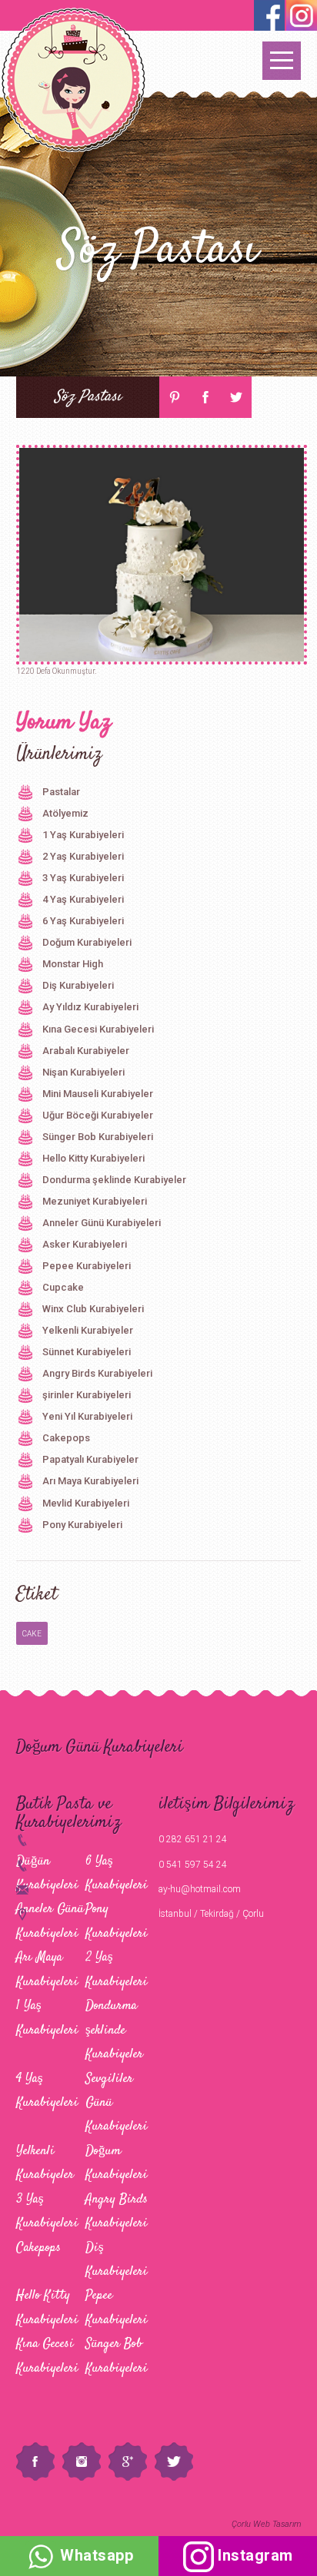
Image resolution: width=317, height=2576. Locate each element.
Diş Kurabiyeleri (78, 985)
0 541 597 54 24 (193, 1865)
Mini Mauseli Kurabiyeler (98, 1094)
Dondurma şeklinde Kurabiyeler (114, 1180)
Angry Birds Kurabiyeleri (97, 1373)
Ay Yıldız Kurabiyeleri (90, 1007)
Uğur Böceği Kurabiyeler (98, 1115)
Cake (32, 1634)
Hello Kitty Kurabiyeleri (93, 1158)
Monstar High (73, 964)
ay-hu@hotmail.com (200, 1889)
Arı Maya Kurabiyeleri (90, 1481)
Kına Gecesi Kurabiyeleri (98, 1029)
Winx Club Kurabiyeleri (93, 1309)
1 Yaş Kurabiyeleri (83, 835)
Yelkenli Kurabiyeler (88, 1330)
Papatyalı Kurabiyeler (90, 1459)
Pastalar (61, 792)
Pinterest (175, 397)
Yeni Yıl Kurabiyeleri (87, 1416)
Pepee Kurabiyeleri (87, 1266)
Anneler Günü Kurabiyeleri (102, 1223)
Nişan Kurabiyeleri (83, 1072)
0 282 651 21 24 (193, 1839)
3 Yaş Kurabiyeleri (83, 878)
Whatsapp (95, 2555)
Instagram (82, 2462)
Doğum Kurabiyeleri (87, 942)
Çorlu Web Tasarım (266, 2524)
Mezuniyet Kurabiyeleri (95, 1201)
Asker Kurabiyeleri (85, 1244)
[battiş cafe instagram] (269, 15)
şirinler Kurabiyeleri (87, 1395)
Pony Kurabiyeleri (82, 1525)
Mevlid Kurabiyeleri (86, 1503)
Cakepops (66, 1438)
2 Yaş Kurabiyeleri (83, 856)
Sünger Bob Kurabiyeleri (98, 1137)
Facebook (205, 397)
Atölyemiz (65, 813)
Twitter (236, 397)
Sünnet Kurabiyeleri (87, 1352)
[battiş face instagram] (302, 15)
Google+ (128, 2462)
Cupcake (63, 1287)
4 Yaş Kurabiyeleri (83, 899)
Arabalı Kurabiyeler (86, 1051)
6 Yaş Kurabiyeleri (83, 921)
